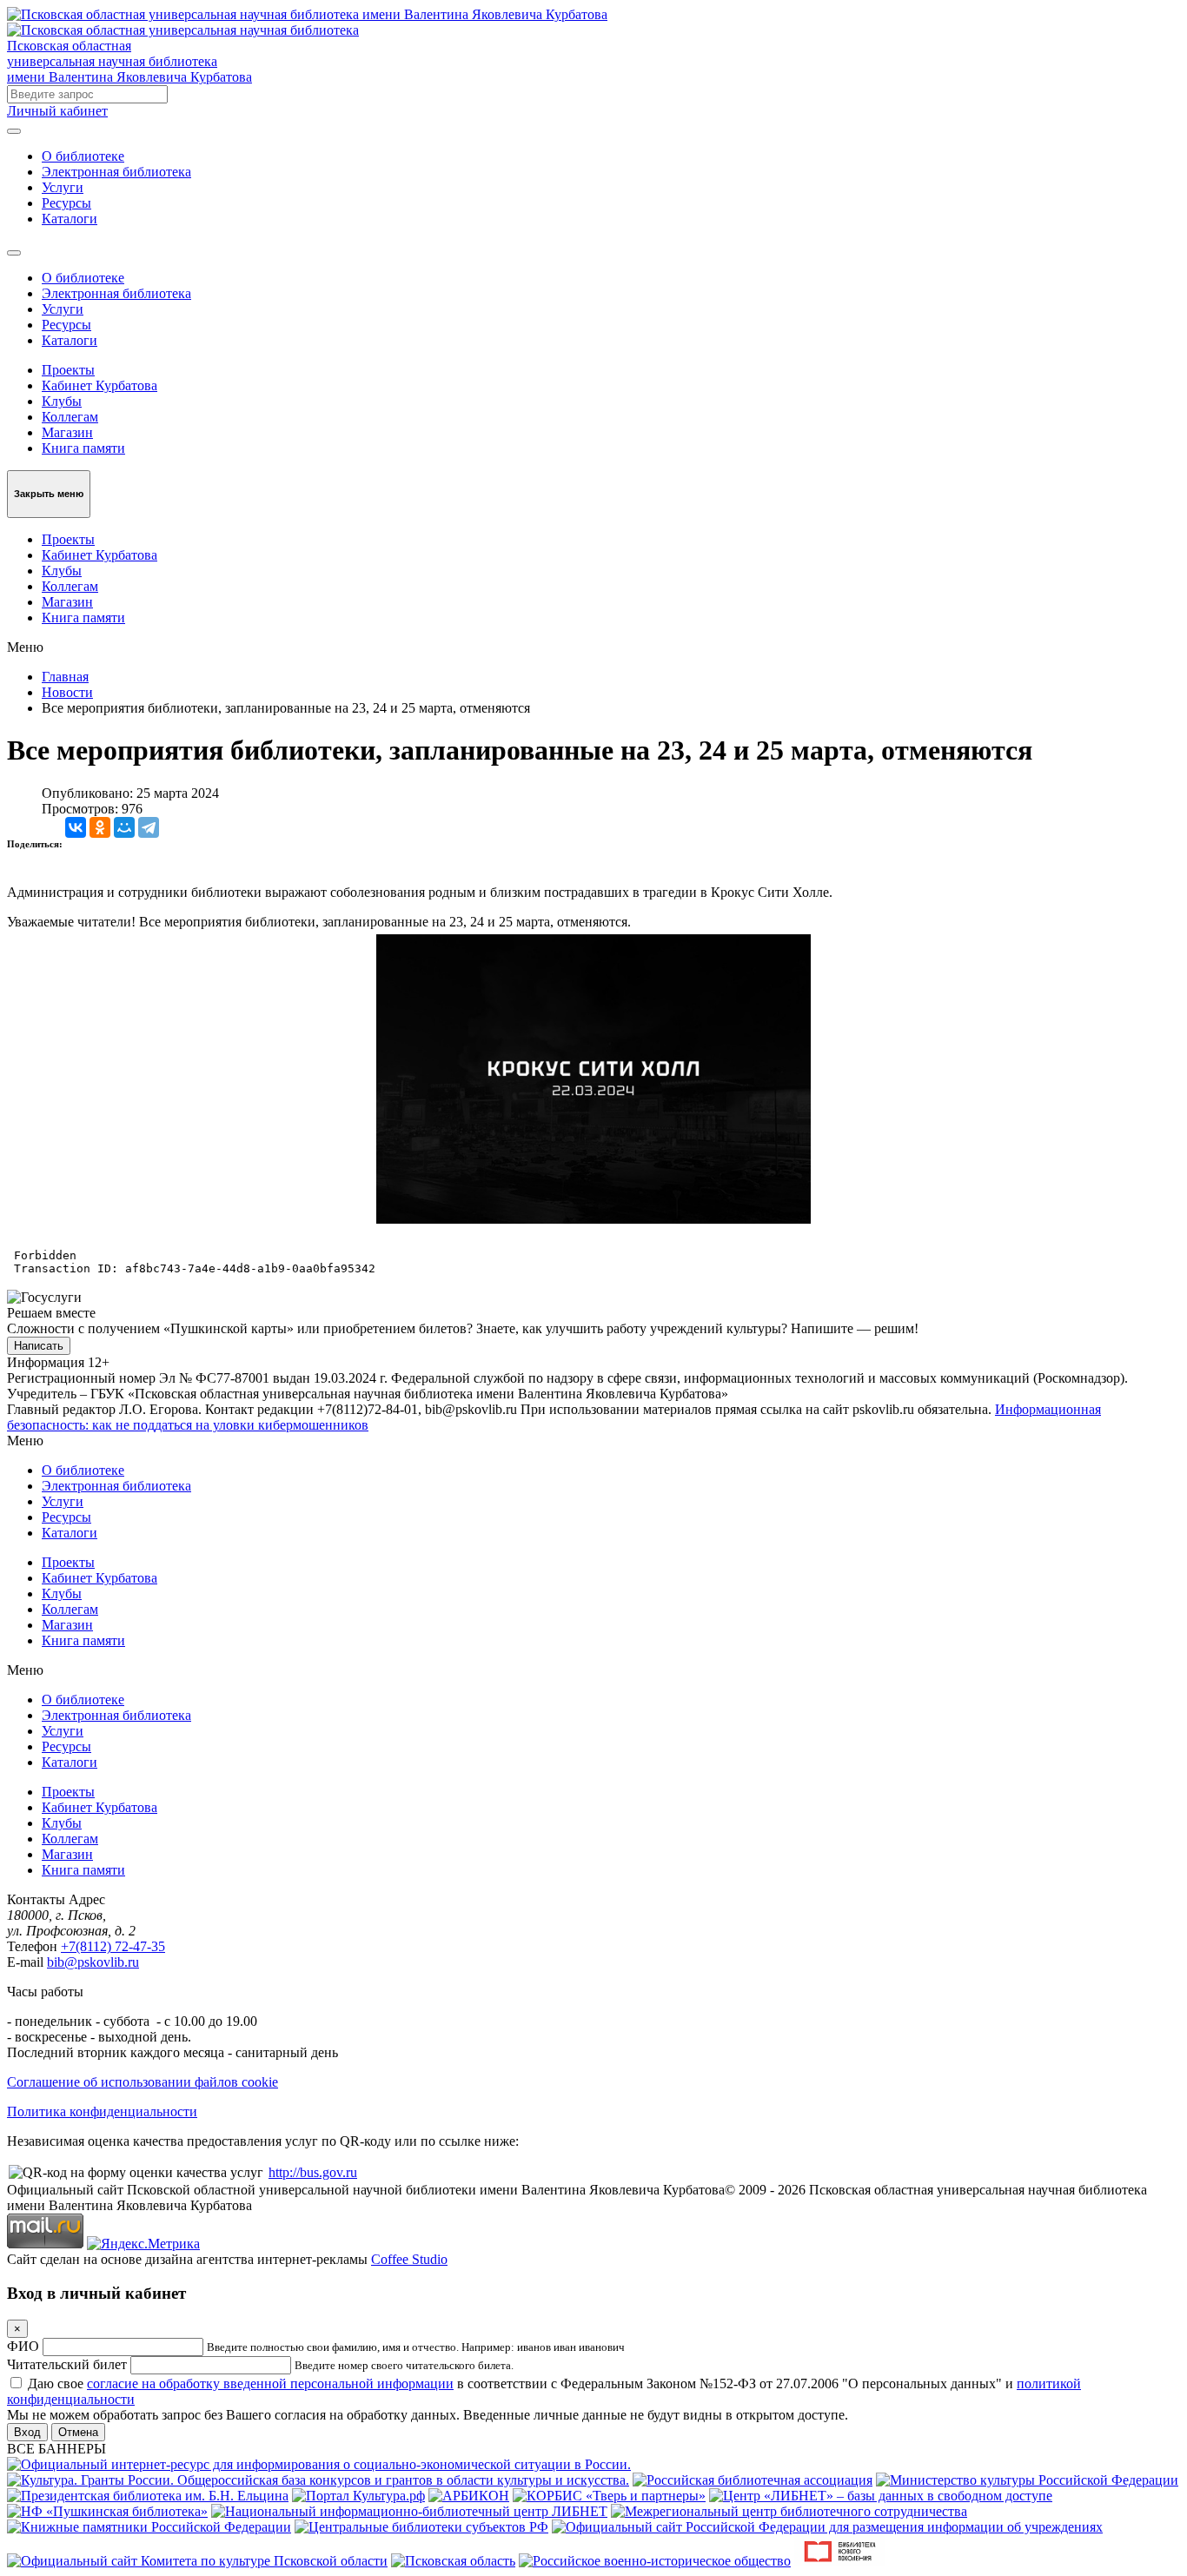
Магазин (67, 432)
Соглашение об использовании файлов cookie (143, 2082)
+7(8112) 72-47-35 (113, 1946)
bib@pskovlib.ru (93, 1962)
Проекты (68, 370)
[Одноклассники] (100, 827)
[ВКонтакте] (76, 827)
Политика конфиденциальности (102, 2111)
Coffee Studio (409, 2259)
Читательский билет (67, 2364)
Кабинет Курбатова (99, 385)
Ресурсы (66, 203)
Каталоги (70, 219)
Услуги (63, 187)
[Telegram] (149, 827)
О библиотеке (83, 156)
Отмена (78, 2432)
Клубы (62, 401)
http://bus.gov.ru (313, 2172)
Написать (39, 1346)
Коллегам (70, 417)
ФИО (23, 2346)
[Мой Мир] (124, 827)
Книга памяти (83, 448)
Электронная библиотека (116, 172)
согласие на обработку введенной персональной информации (270, 2383)
